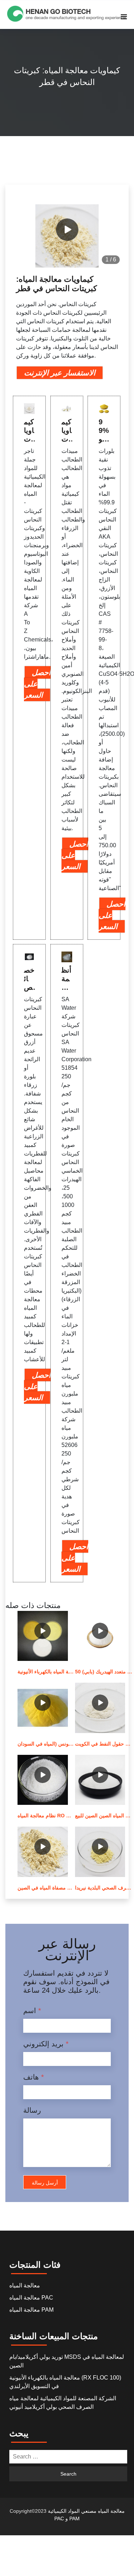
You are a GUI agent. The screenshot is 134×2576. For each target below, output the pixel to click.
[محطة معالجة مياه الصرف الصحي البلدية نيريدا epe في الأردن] (100, 1852)
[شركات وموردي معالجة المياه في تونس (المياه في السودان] (43, 1708)
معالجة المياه (25, 2285)
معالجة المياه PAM (31, 2310)
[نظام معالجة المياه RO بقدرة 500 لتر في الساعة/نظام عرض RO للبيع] (43, 1780)
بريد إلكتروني (46, 2044)
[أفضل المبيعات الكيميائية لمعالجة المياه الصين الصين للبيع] (100, 1780)
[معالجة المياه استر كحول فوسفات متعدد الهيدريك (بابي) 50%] (100, 1636)
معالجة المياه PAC (31, 2298)
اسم (32, 2011)
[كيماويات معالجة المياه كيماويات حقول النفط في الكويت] (100, 1708)
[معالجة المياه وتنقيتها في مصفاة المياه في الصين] (43, 1852)
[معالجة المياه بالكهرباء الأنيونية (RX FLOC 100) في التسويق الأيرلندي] (43, 1636)
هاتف (34, 2077)
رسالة (32, 2110)
